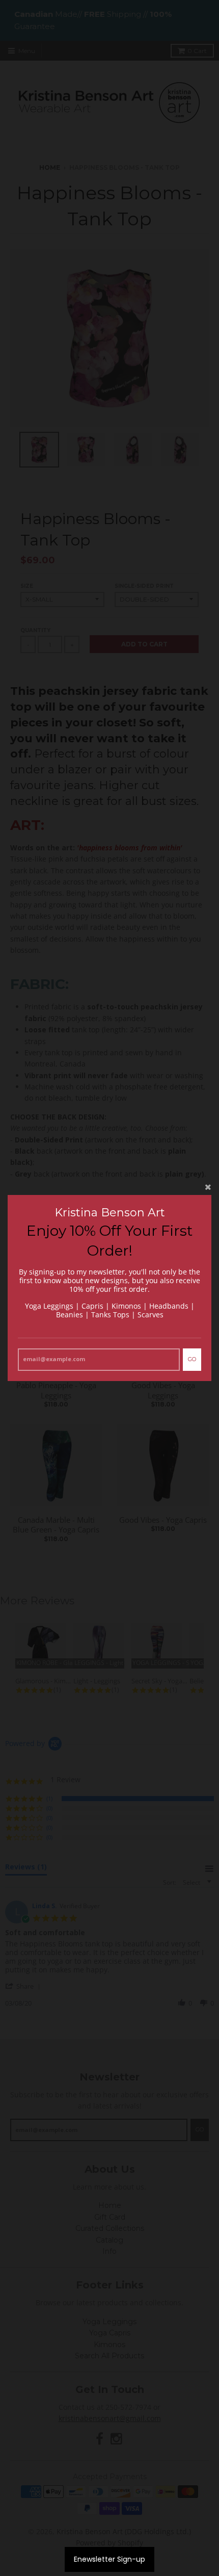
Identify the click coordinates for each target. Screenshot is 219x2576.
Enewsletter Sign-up (109, 2559)
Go (192, 1359)
